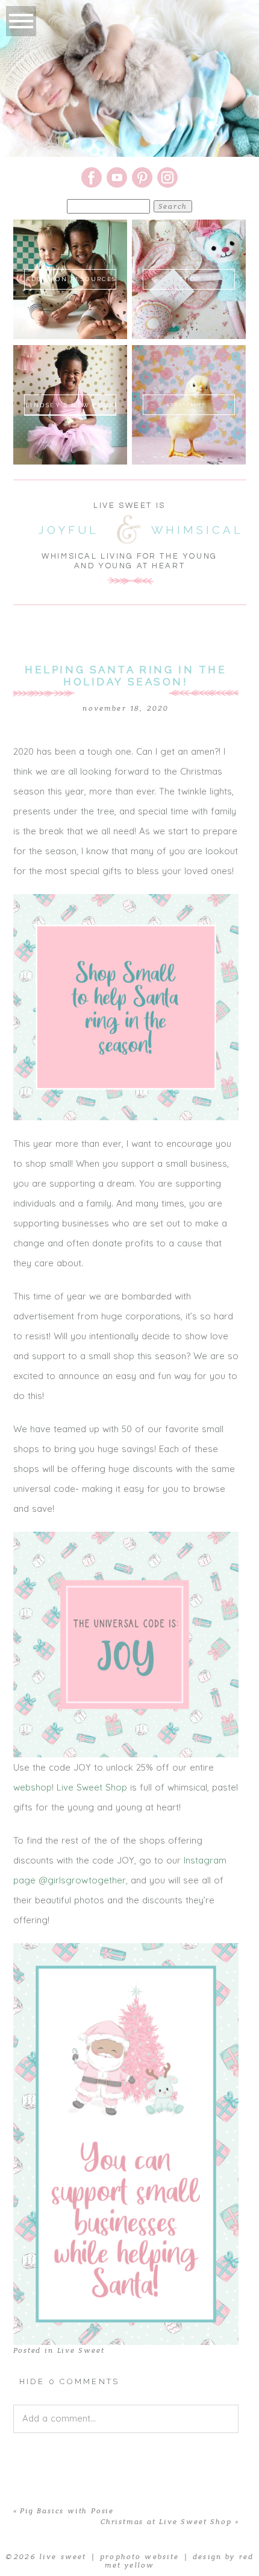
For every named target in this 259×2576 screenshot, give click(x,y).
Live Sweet (81, 2350)
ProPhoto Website (140, 2557)
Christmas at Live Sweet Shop (166, 2522)
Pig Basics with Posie (67, 2511)
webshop (33, 1787)
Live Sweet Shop (92, 1787)
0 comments (70, 2381)
